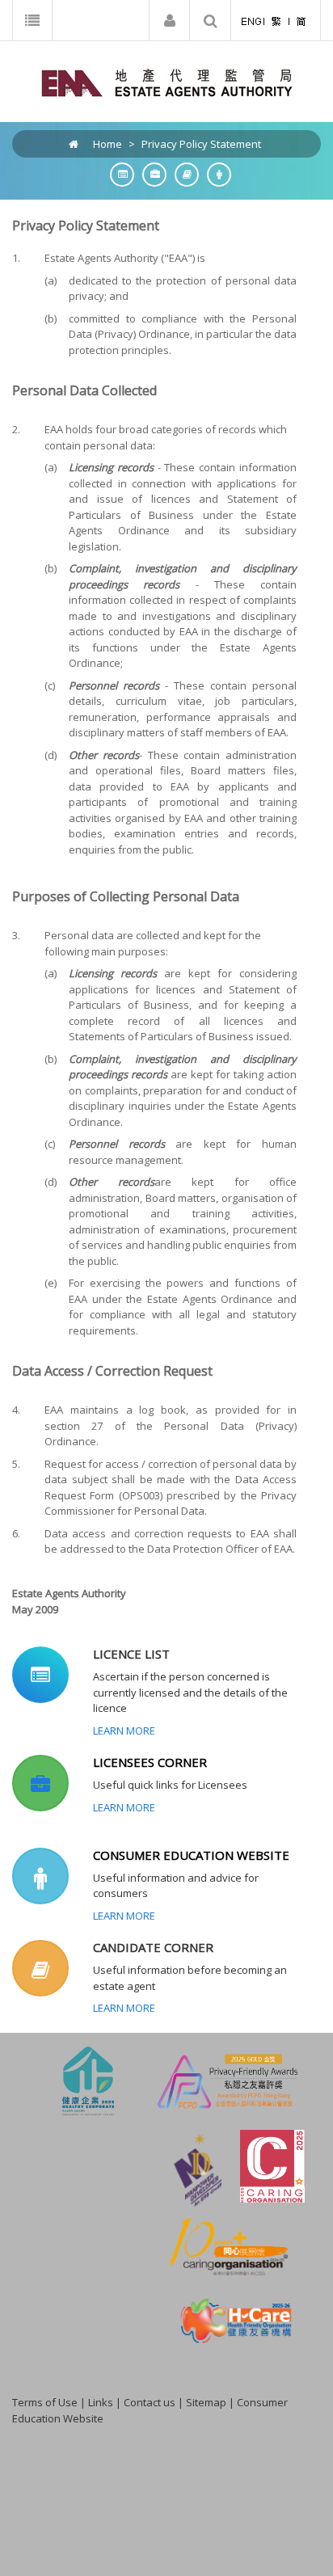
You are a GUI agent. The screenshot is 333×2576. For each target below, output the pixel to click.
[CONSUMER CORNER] (215, 174)
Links (101, 2402)
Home (107, 144)
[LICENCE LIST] (118, 174)
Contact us (150, 2402)
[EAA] (167, 82)
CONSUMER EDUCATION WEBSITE (191, 1855)
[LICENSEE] (150, 174)
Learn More (124, 1731)
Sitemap (206, 2402)
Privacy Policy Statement (201, 144)
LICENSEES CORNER (150, 1762)
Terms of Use (45, 2402)
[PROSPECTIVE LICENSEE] (183, 174)
